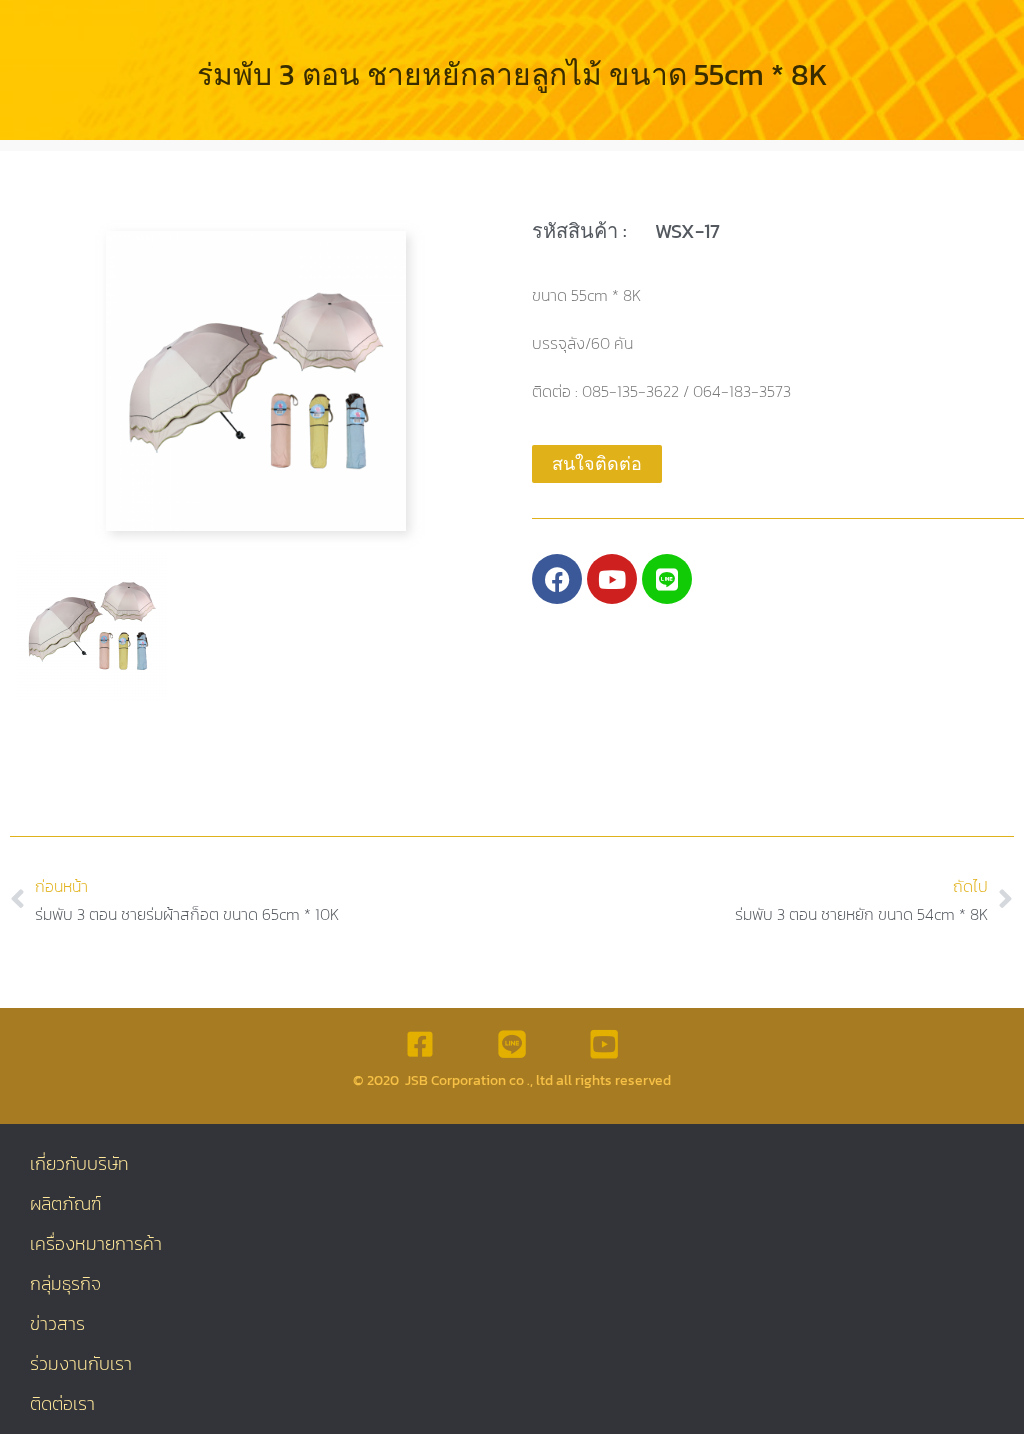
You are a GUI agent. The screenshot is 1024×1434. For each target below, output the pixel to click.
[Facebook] (557, 579)
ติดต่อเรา (62, 1403)
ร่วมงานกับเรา (81, 1363)
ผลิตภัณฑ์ (65, 1203)
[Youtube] (612, 579)
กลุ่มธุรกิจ (65, 1283)
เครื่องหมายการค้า (96, 1243)
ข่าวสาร (57, 1323)
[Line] (667, 579)
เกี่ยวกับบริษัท (79, 1163)
